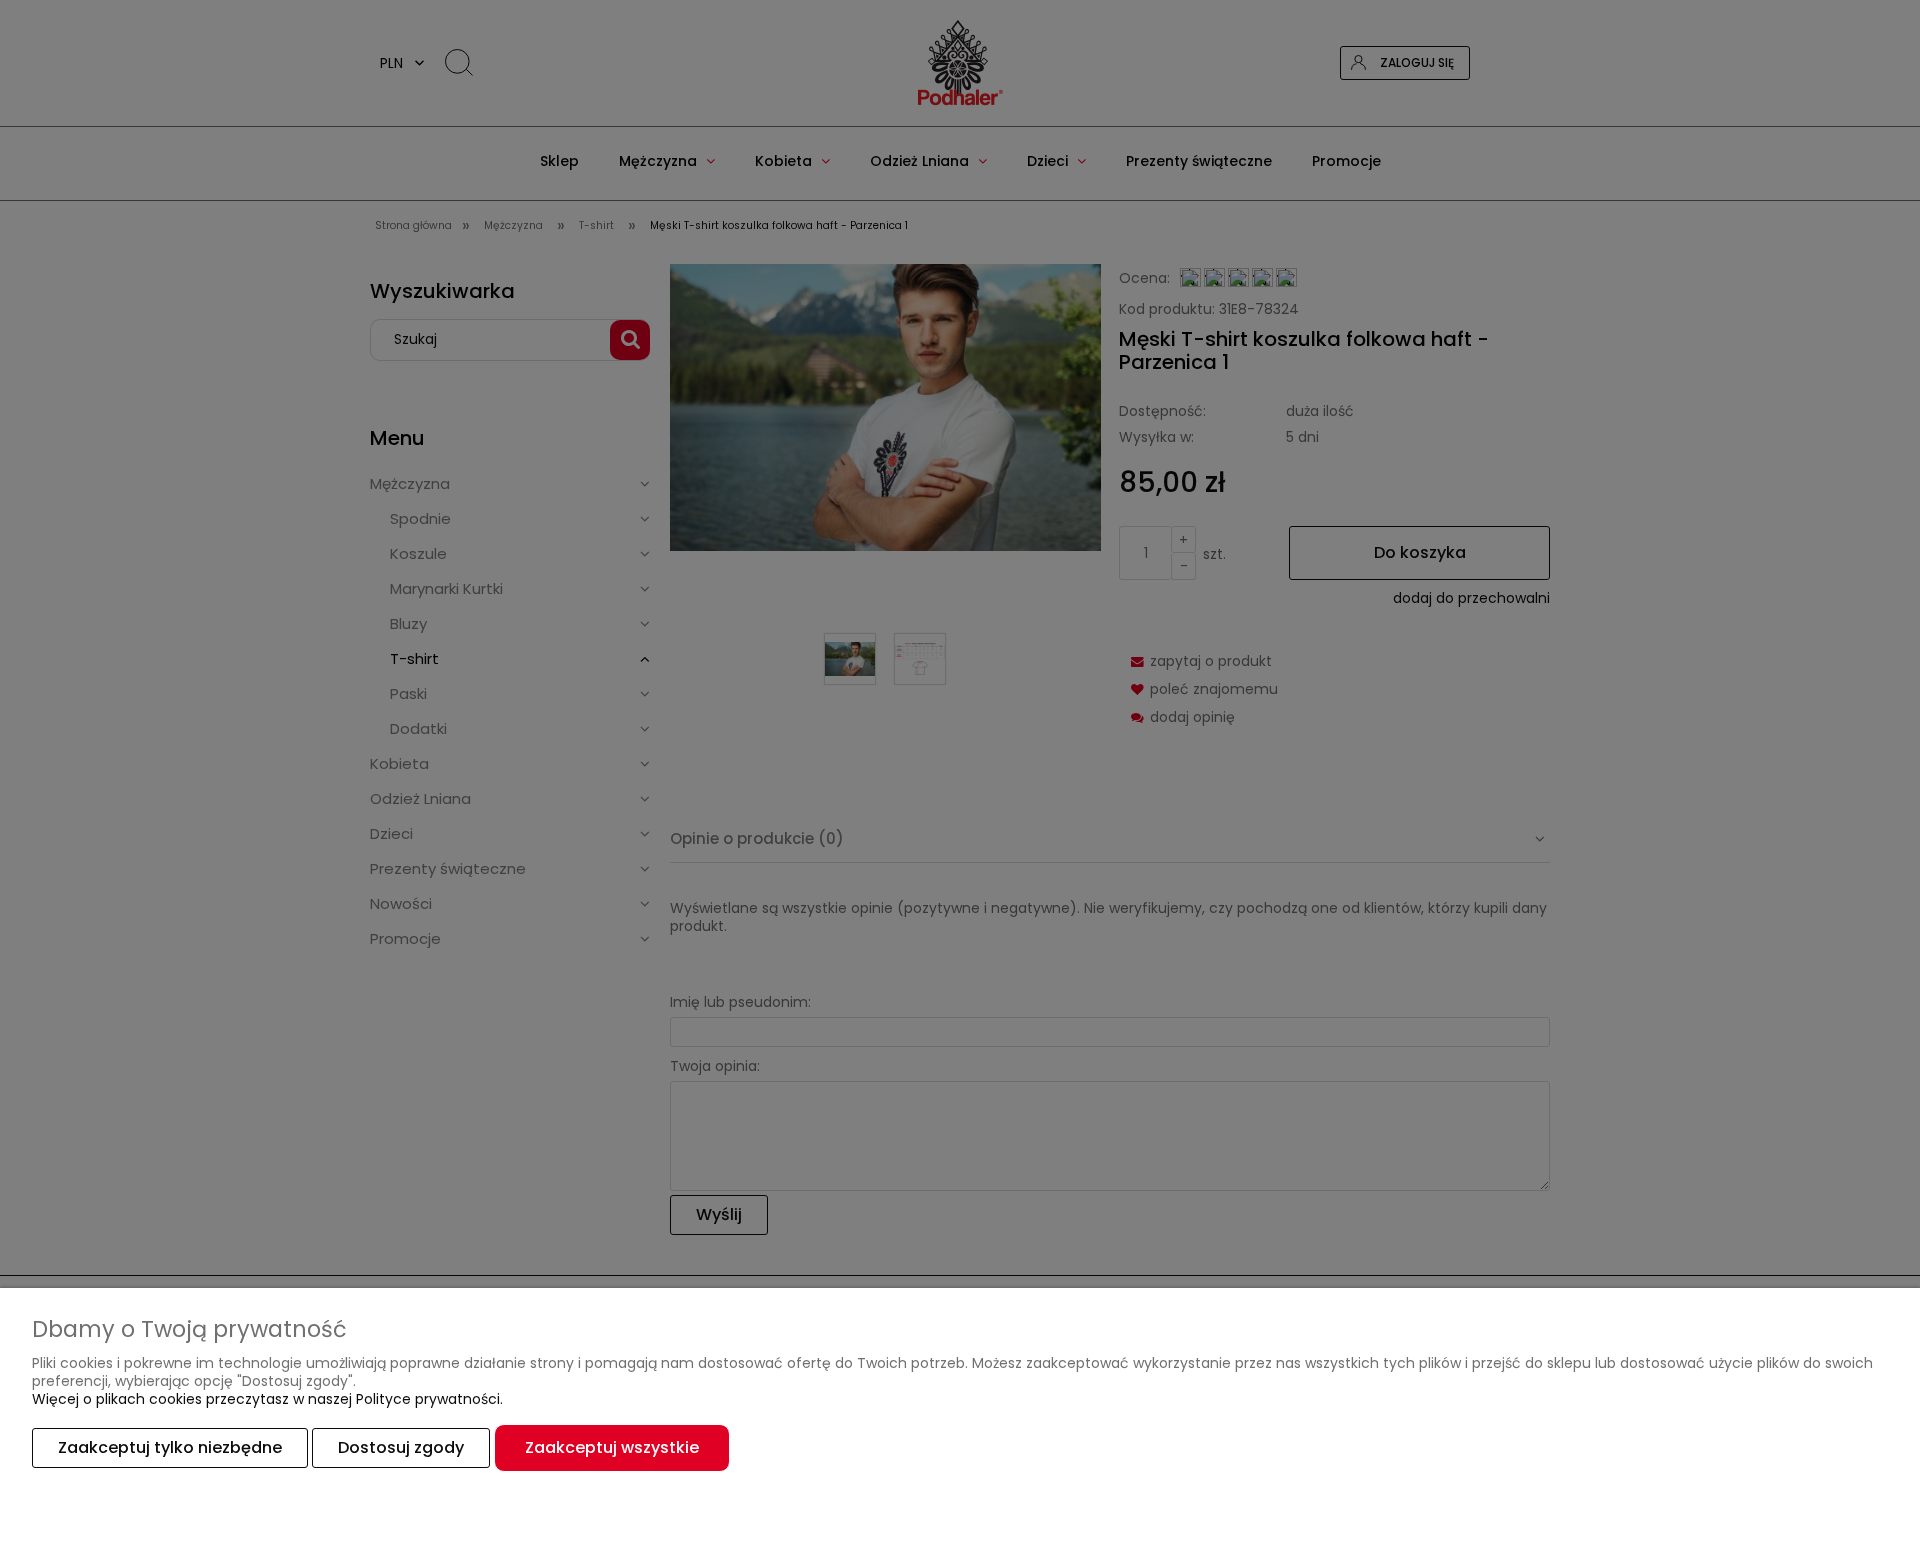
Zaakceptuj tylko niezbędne (170, 1447)
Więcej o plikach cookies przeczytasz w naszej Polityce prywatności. (267, 1399)
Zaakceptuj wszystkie (612, 1447)
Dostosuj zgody (401, 1447)
